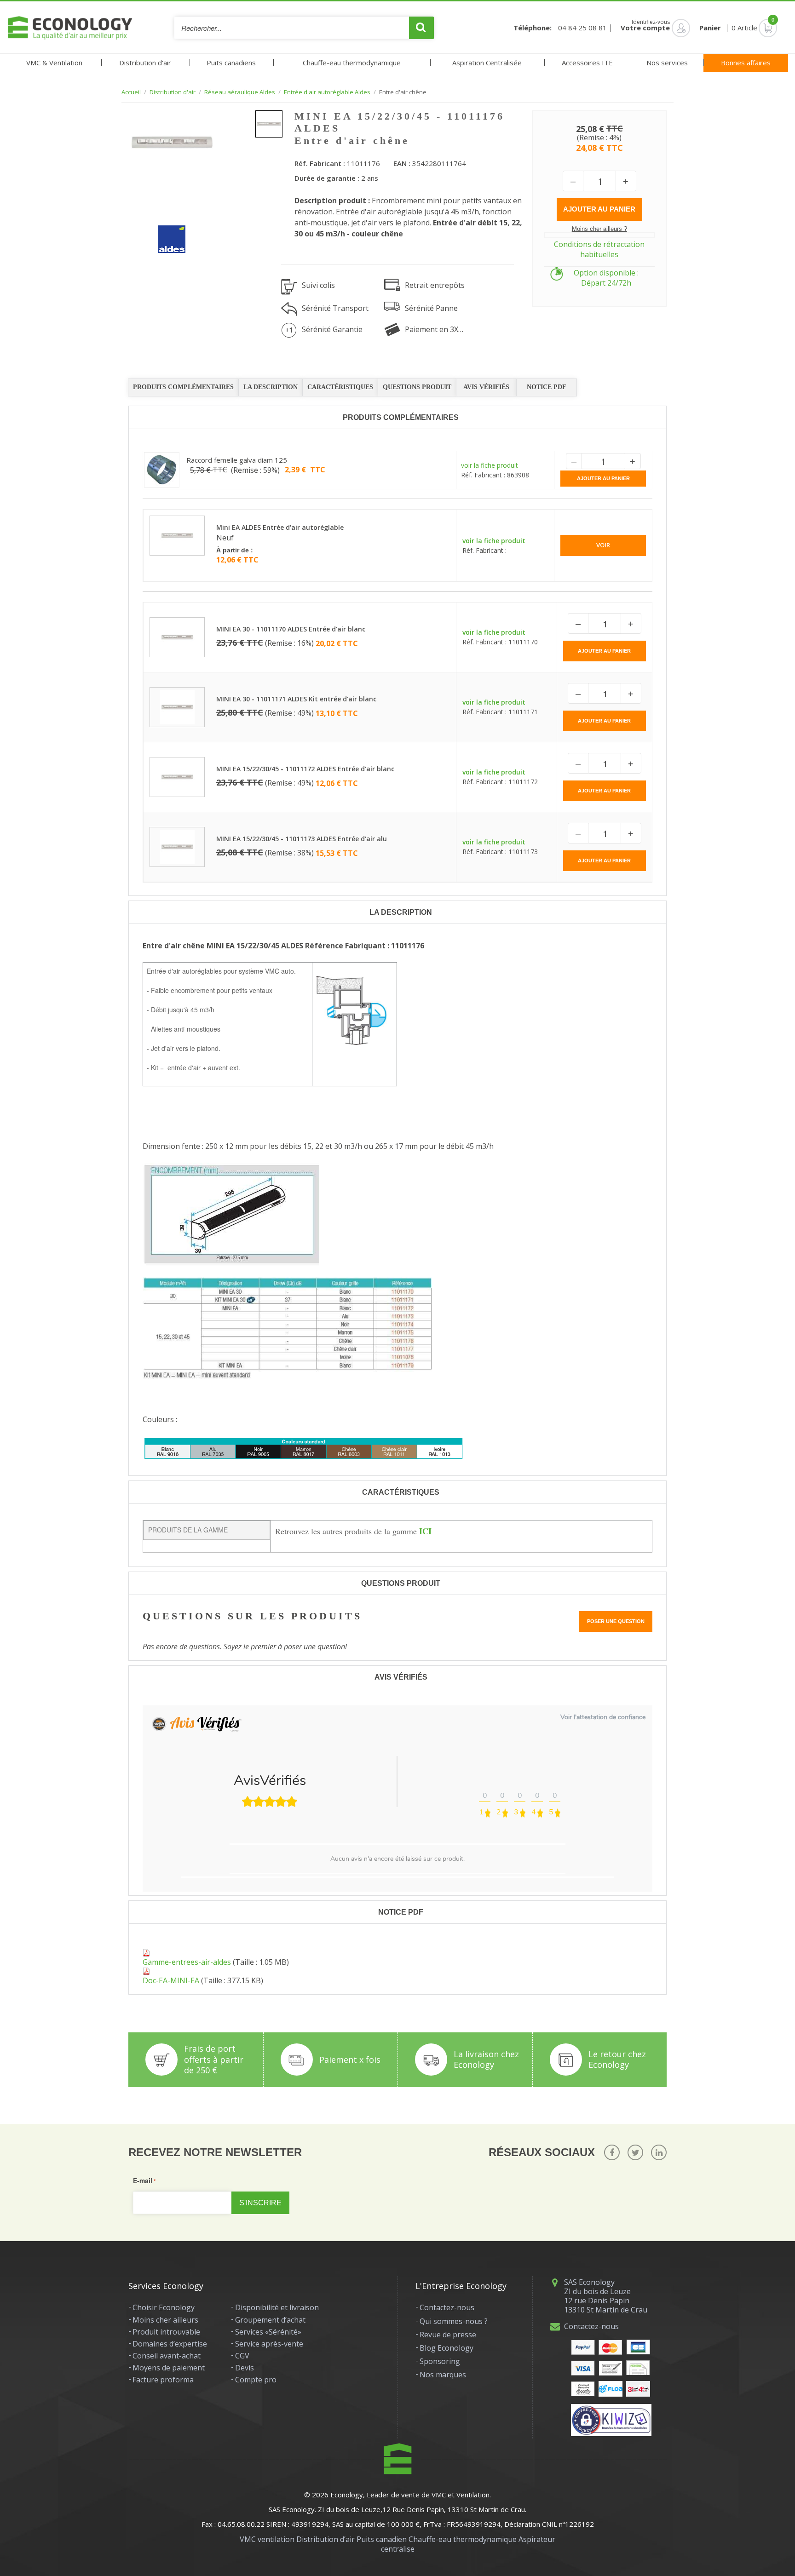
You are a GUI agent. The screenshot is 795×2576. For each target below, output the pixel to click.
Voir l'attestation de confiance (603, 1717)
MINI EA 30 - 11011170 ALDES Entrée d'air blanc (291, 629)
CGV (242, 2356)
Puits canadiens (231, 63)
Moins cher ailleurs (165, 2320)
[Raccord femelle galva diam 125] (162, 470)
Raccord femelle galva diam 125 (237, 460)
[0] (755, 28)
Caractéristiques (340, 387)
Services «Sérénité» (268, 2332)
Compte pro (256, 2380)
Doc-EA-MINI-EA (171, 1980)
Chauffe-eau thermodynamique (352, 63)
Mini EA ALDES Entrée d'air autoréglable (280, 527)
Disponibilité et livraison (277, 2307)
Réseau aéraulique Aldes (240, 92)
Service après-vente (269, 2344)
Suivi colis (318, 285)
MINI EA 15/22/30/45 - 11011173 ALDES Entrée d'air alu (302, 839)
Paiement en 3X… (434, 329)
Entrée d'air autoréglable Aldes (327, 92)
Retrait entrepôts (435, 285)
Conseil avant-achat (167, 2356)
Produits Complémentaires (183, 387)
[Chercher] (421, 28)
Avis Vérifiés (486, 387)
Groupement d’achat (270, 2320)
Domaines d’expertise (170, 2344)
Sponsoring (440, 2361)
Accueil (131, 92)
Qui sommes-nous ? (454, 2321)
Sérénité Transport (335, 308)
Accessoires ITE (587, 63)
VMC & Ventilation (54, 63)
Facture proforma (163, 2380)
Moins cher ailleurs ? (599, 229)
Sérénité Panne (431, 308)
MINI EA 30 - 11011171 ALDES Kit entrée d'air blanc (296, 699)
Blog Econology (446, 2348)
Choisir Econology (164, 2307)
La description (271, 387)
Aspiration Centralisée (487, 63)
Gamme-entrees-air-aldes (187, 1962)
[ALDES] (165, 232)
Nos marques (443, 2375)
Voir (603, 545)
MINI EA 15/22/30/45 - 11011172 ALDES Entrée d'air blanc (305, 769)
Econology (347, 2495)
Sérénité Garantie (332, 329)
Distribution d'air (145, 63)
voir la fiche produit (490, 465)
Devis (245, 2368)
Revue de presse (448, 2335)
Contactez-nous (447, 2307)
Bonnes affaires (746, 63)
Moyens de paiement (169, 2368)
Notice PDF (547, 387)
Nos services (667, 63)
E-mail (143, 2180)
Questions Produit (417, 387)
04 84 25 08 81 (582, 28)
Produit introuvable (166, 2332)
